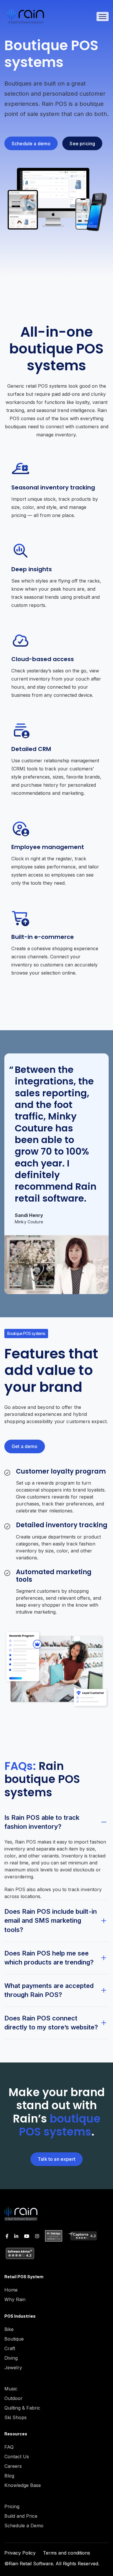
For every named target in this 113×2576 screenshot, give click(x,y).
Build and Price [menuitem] (21, 2516)
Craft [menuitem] (10, 2348)
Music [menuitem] (11, 2389)
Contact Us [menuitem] (17, 2457)
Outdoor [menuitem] (13, 2398)
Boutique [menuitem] (14, 2339)
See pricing (82, 144)
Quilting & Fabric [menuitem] (22, 2408)
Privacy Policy (20, 2553)
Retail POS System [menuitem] (24, 2277)
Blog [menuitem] (9, 2476)
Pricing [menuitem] (12, 2506)
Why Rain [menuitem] (15, 2299)
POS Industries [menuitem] (20, 2316)
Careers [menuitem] (13, 2466)
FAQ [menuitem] (9, 2447)
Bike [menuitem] (9, 2329)
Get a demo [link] (25, 1446)
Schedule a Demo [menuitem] (24, 2526)
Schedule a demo (31, 144)
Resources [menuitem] (16, 2434)
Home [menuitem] (11, 2290)
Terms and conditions (66, 2553)
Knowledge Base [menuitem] (23, 2485)
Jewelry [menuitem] (13, 2368)
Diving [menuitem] (11, 2358)
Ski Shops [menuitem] (16, 2417)
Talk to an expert (57, 2159)
